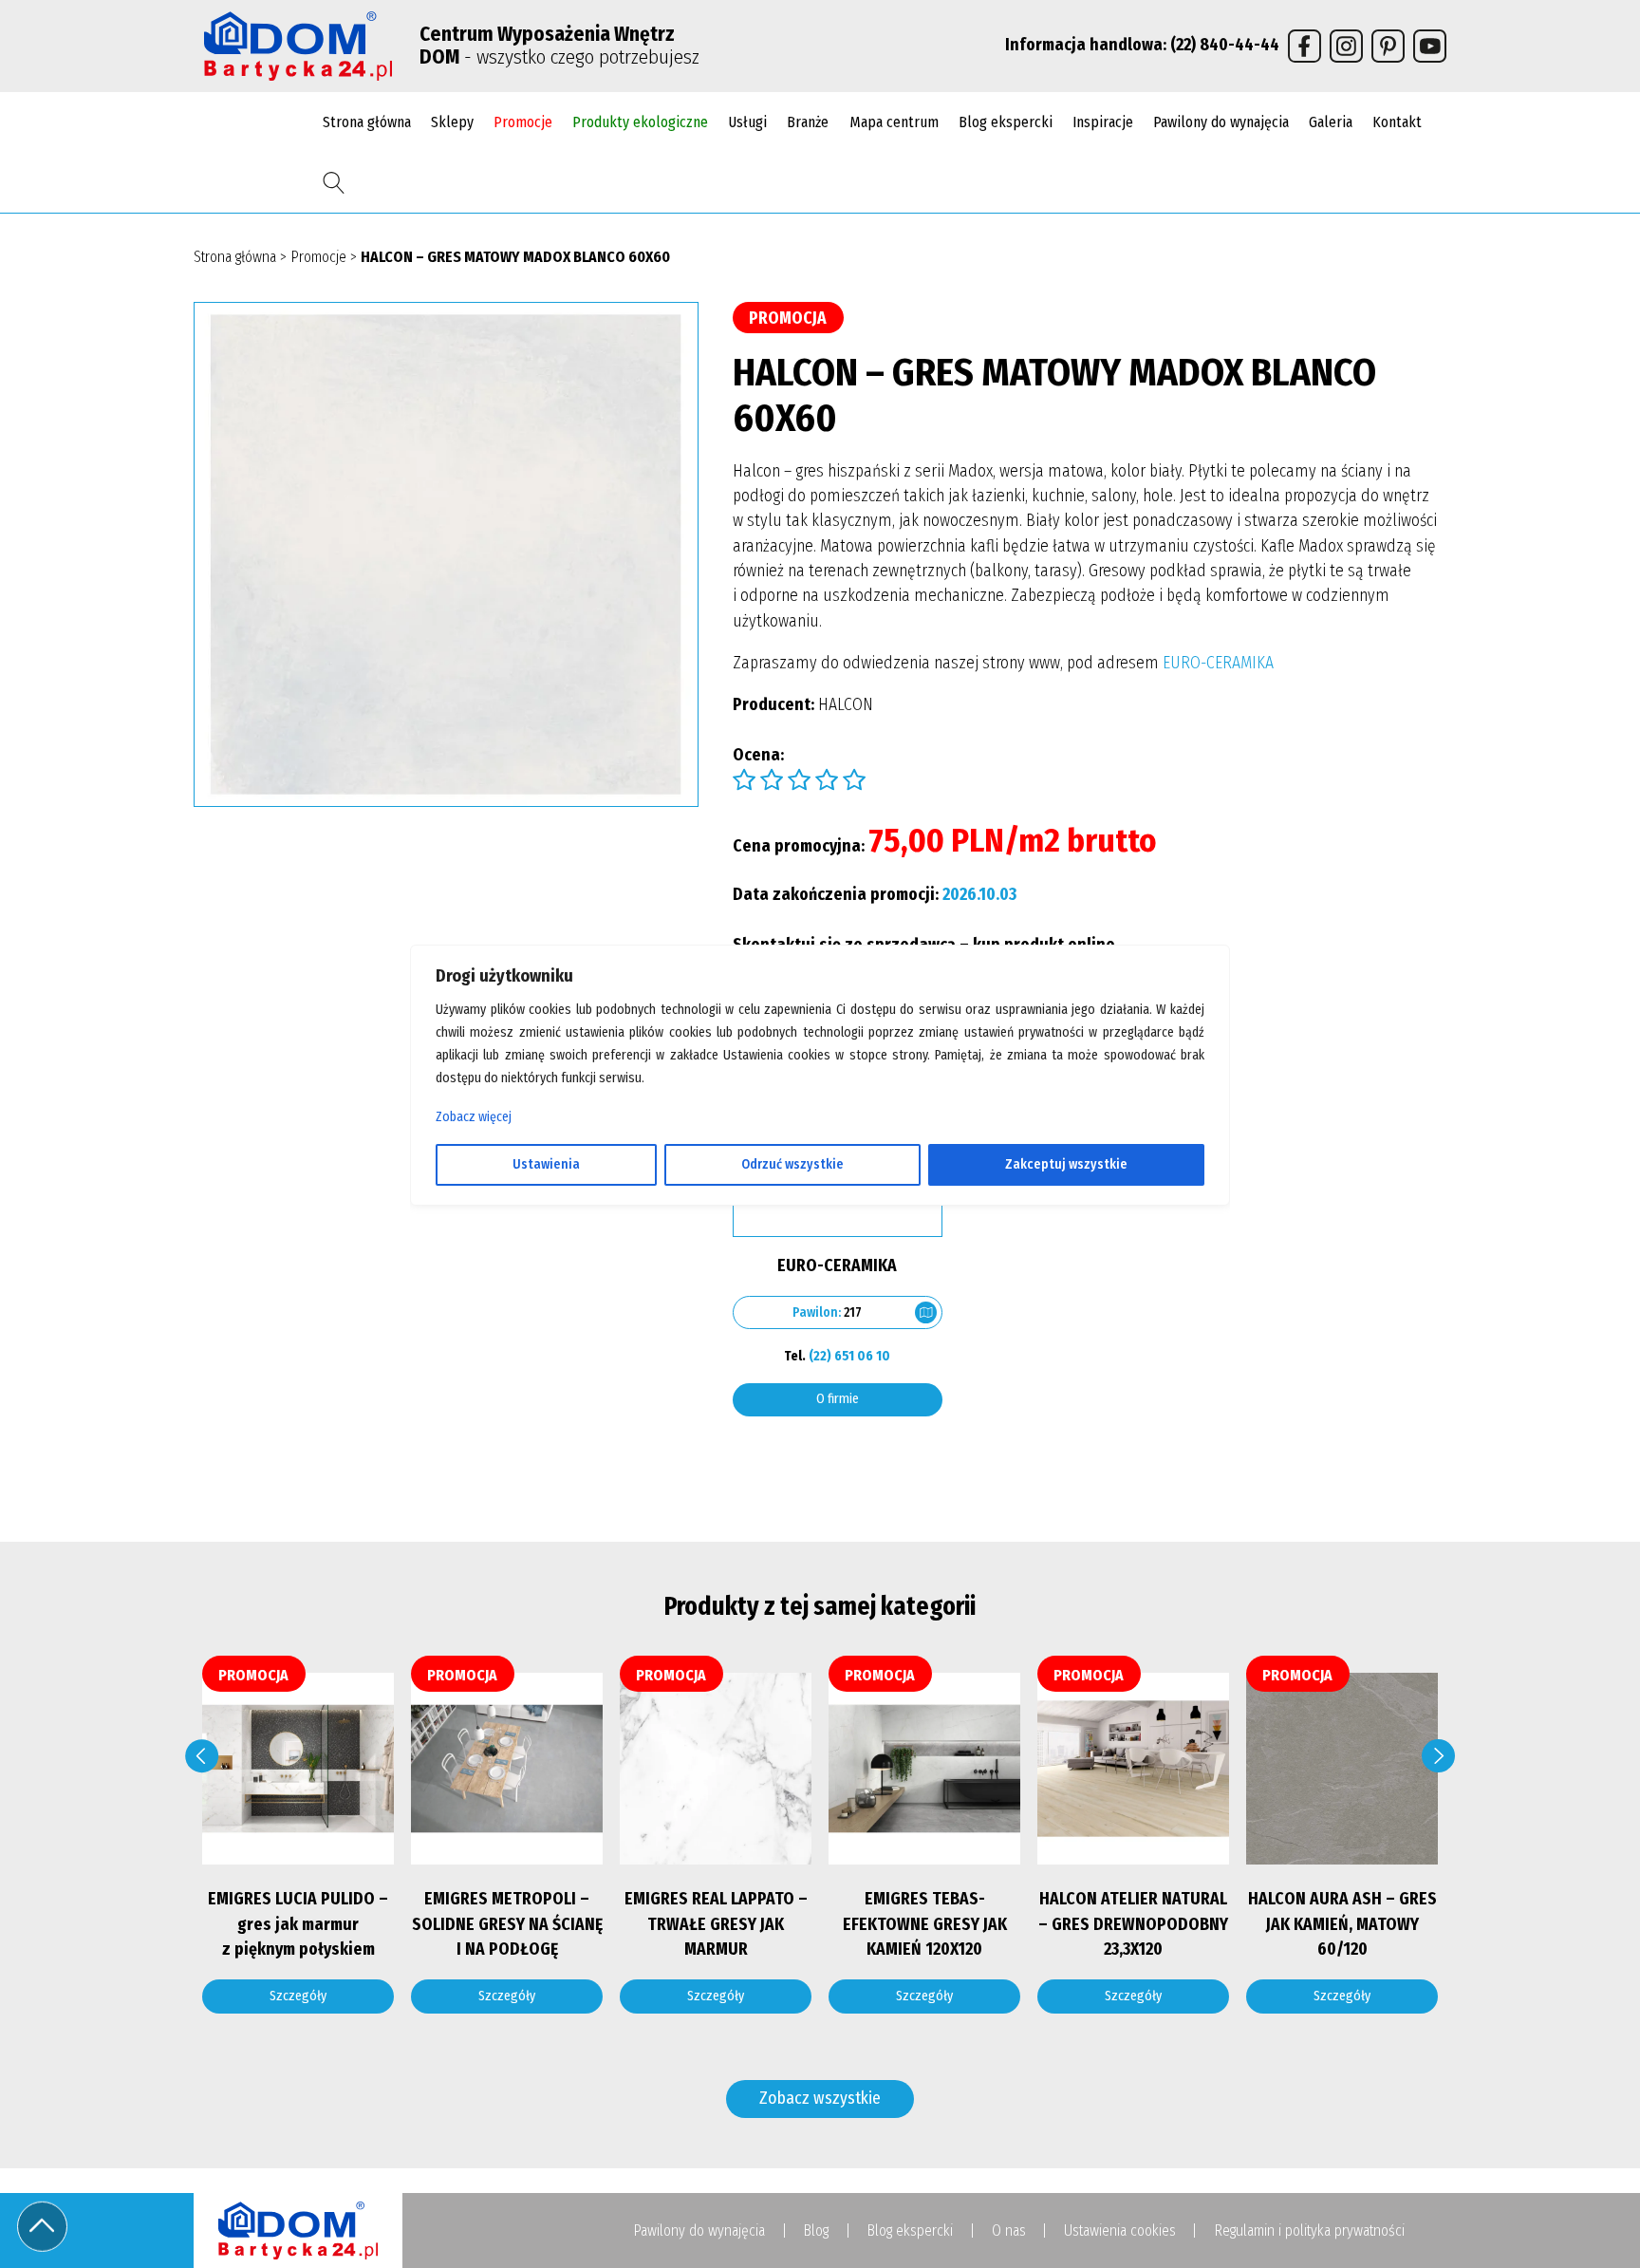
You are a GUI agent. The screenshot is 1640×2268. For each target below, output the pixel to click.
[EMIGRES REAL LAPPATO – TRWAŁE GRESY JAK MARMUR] (648, 1769)
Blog (816, 2231)
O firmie (838, 1399)
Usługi (747, 122)
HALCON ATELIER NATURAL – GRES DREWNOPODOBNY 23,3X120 (1066, 1924)
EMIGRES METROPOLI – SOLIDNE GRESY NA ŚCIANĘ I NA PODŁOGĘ (440, 1924)
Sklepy (452, 122)
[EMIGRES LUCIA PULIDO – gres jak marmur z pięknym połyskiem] (231, 1769)
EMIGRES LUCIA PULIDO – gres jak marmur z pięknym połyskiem (231, 1924)
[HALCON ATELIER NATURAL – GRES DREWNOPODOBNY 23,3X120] (1066, 1769)
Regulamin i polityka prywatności (1309, 2231)
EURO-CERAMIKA (1218, 663)
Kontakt (1397, 122)
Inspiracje (1103, 122)
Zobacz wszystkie (820, 2099)
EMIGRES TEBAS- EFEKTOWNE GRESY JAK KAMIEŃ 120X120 (857, 1924)
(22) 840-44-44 (1225, 45)
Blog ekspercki (1006, 122)
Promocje (523, 122)
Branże (808, 122)
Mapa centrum (894, 122)
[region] (820, 1134)
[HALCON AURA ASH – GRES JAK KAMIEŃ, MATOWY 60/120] (1275, 1769)
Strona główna (367, 122)
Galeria (1331, 122)
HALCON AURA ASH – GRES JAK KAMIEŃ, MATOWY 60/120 (1275, 1924)
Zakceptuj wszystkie (1066, 1164)
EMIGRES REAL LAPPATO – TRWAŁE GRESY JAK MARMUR (649, 1924)
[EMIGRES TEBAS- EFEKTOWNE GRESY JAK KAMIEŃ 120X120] (857, 1769)
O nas (1009, 2231)
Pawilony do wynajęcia (1221, 122)
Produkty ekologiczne (640, 122)
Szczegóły (231, 1996)
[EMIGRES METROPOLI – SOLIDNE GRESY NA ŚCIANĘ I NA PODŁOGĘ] (439, 1769)
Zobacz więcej (474, 1117)
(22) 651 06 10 (849, 1356)
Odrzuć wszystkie (792, 1164)
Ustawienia (546, 1164)
